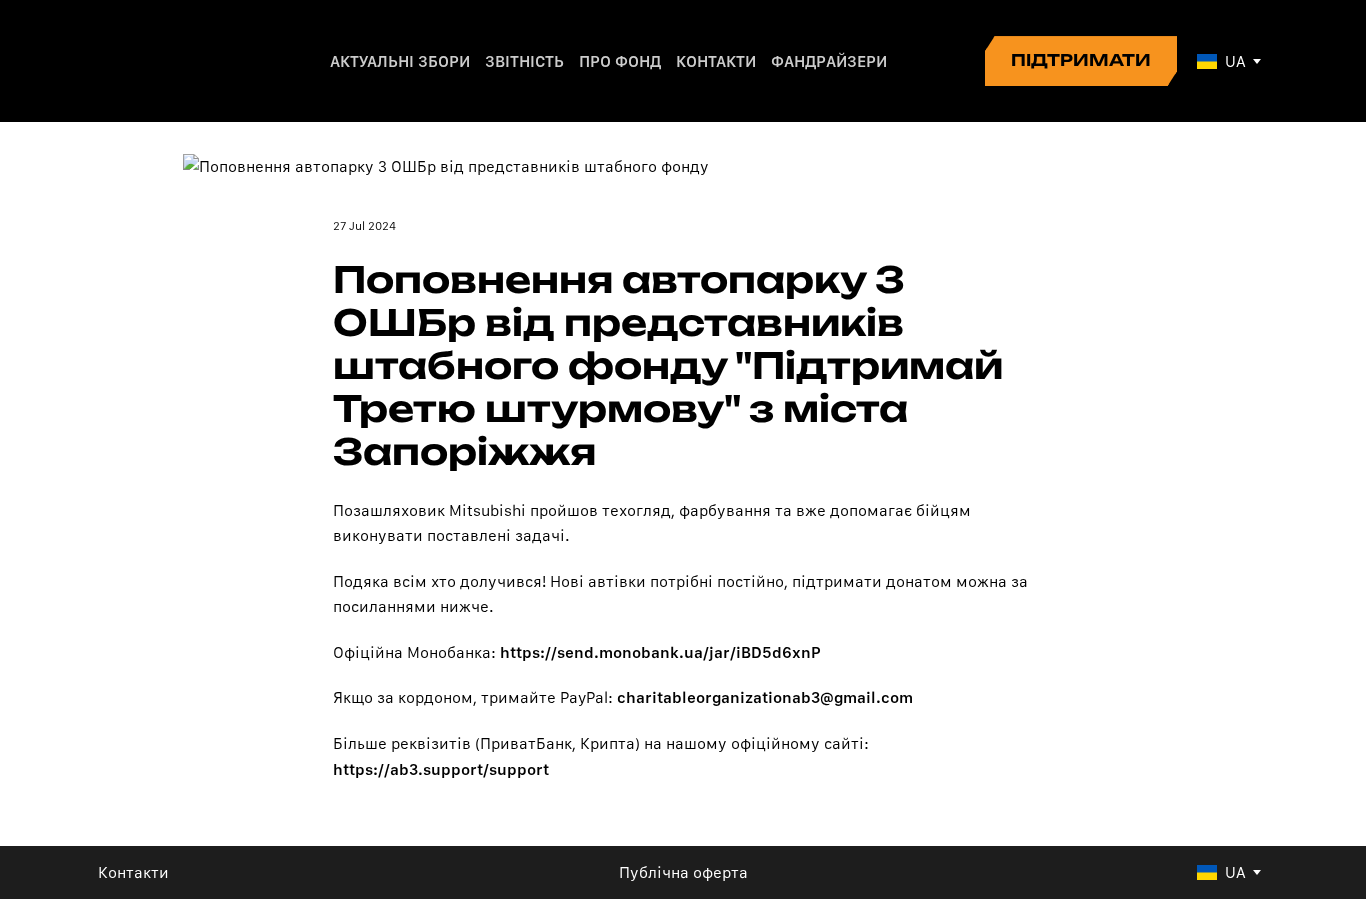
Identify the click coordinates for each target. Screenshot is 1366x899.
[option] (1221, 61)
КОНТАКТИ (716, 61)
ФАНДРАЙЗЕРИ (829, 61)
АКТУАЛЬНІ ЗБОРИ (400, 61)
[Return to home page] (166, 61)
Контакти (133, 872)
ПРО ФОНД (620, 61)
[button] (1081, 61)
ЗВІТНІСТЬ (524, 61)
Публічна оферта (683, 872)
